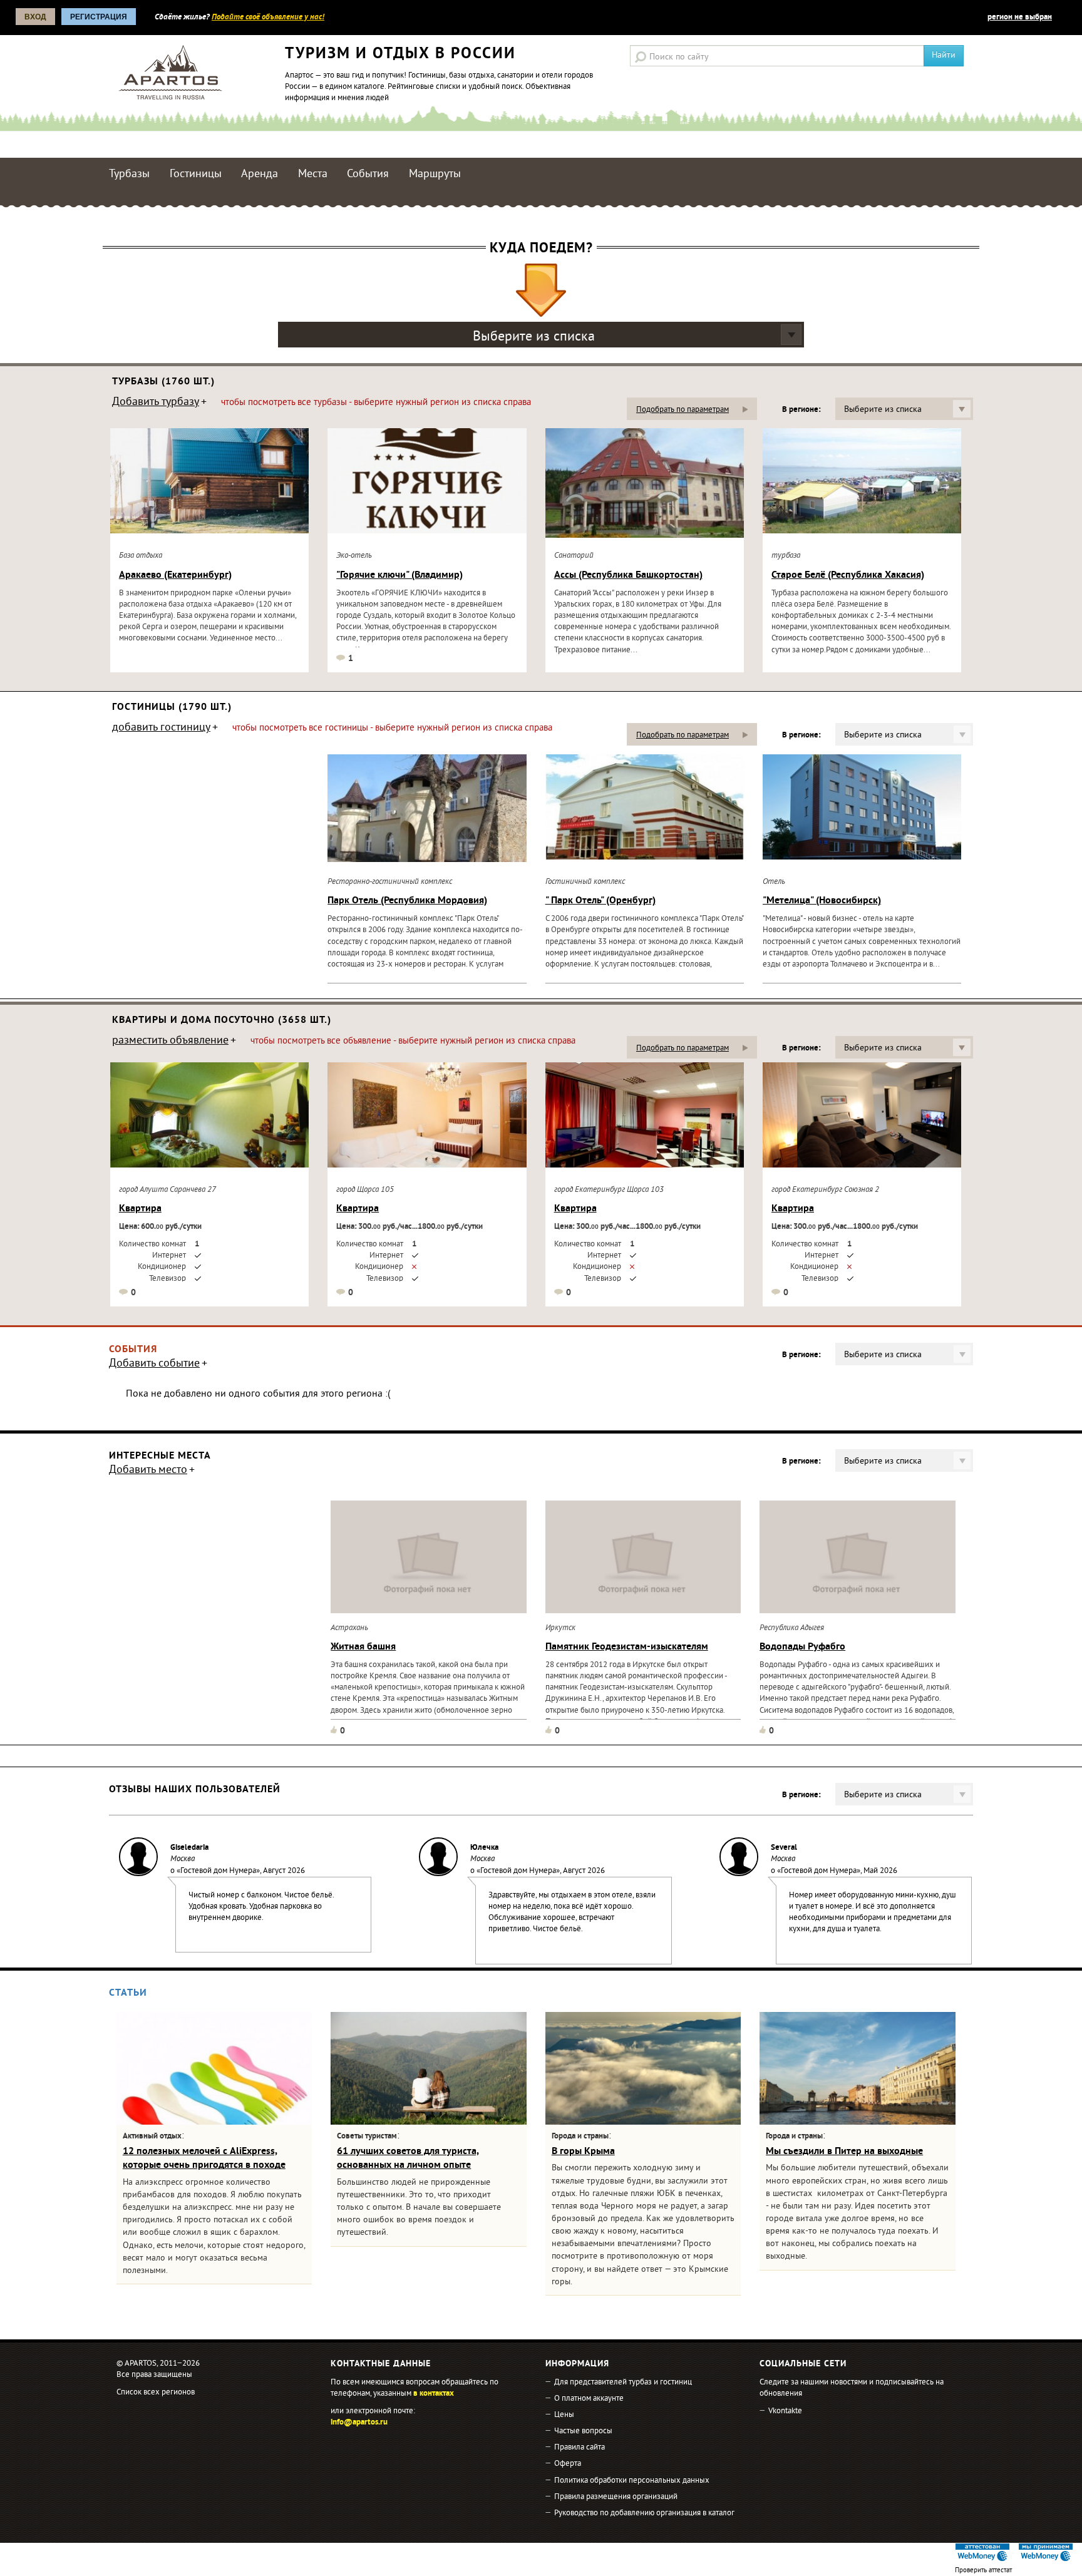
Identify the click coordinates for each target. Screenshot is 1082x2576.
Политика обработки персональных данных (632, 2481)
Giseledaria (189, 1848)
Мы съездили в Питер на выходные (844, 2152)
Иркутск (560, 1628)
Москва (183, 1859)
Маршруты (435, 174)
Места (313, 174)
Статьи (128, 1993)
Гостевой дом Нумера (218, 1871)
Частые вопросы (583, 2431)
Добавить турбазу (156, 403)
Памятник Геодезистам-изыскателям (627, 1647)
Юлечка (484, 1848)
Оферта (568, 2464)
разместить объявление (170, 1042)
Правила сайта (580, 2448)
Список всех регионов (156, 2393)
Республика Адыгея (792, 1628)
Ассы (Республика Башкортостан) (628, 575)
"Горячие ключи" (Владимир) (399, 575)
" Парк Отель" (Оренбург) (600, 901)
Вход (35, 17)
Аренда (260, 174)
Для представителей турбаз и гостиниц (623, 2383)
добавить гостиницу (161, 729)
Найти (944, 55)
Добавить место (148, 1471)
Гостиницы (196, 174)
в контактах (434, 2394)
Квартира (140, 1209)
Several (784, 1848)
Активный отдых (152, 2137)
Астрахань (349, 1628)
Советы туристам (367, 2137)
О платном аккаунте (589, 2399)
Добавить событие (154, 1365)
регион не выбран (1020, 18)
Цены (564, 2415)
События (368, 174)
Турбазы (129, 174)
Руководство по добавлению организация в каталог (644, 2513)
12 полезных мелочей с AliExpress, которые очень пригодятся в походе (204, 2158)
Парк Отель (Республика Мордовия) (407, 901)
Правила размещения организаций (616, 2497)
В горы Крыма (583, 2152)
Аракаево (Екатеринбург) (175, 575)
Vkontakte (785, 2411)
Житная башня (363, 1647)
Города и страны (580, 2137)
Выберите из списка (534, 337)
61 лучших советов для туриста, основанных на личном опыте (408, 2158)
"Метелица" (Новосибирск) (822, 901)
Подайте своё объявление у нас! (268, 18)
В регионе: (801, 410)
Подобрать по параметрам (683, 410)
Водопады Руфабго (802, 1647)
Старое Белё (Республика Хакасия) (848, 575)
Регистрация (99, 17)
